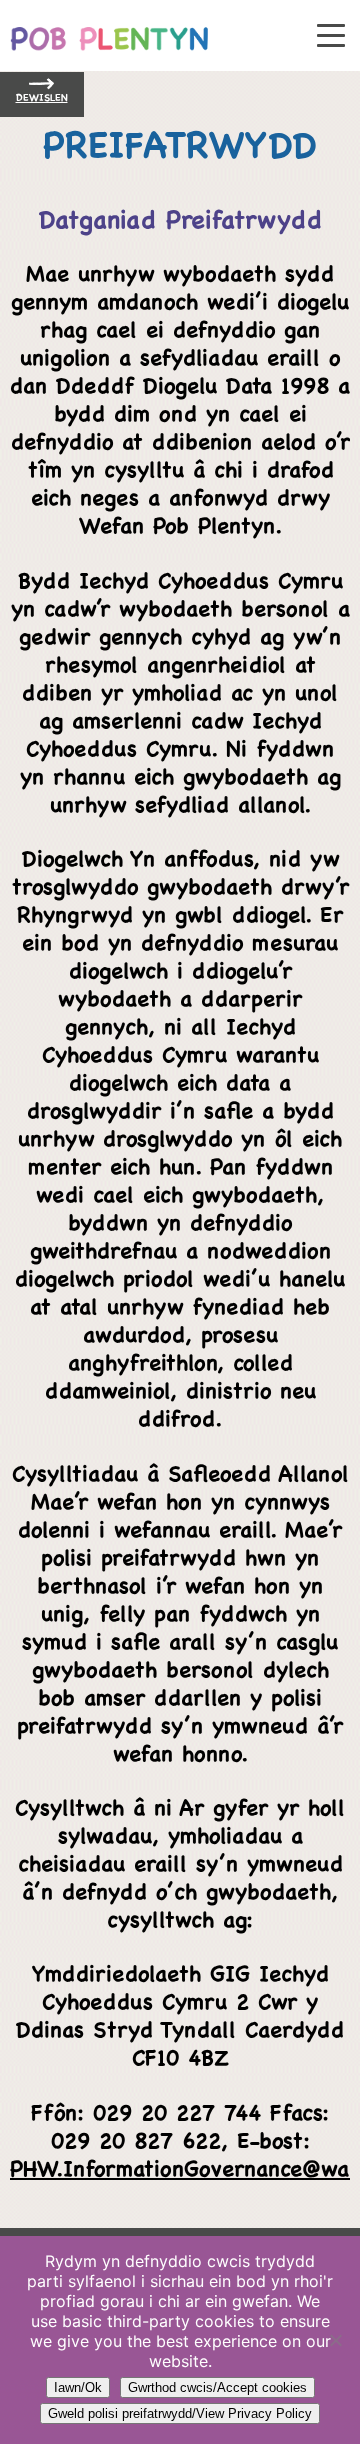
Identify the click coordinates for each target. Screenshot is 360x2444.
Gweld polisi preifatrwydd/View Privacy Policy (180, 2413)
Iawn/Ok (78, 2387)
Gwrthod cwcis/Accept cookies (217, 2387)
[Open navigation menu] (331, 36)
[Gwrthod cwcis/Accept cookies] (335, 2340)
